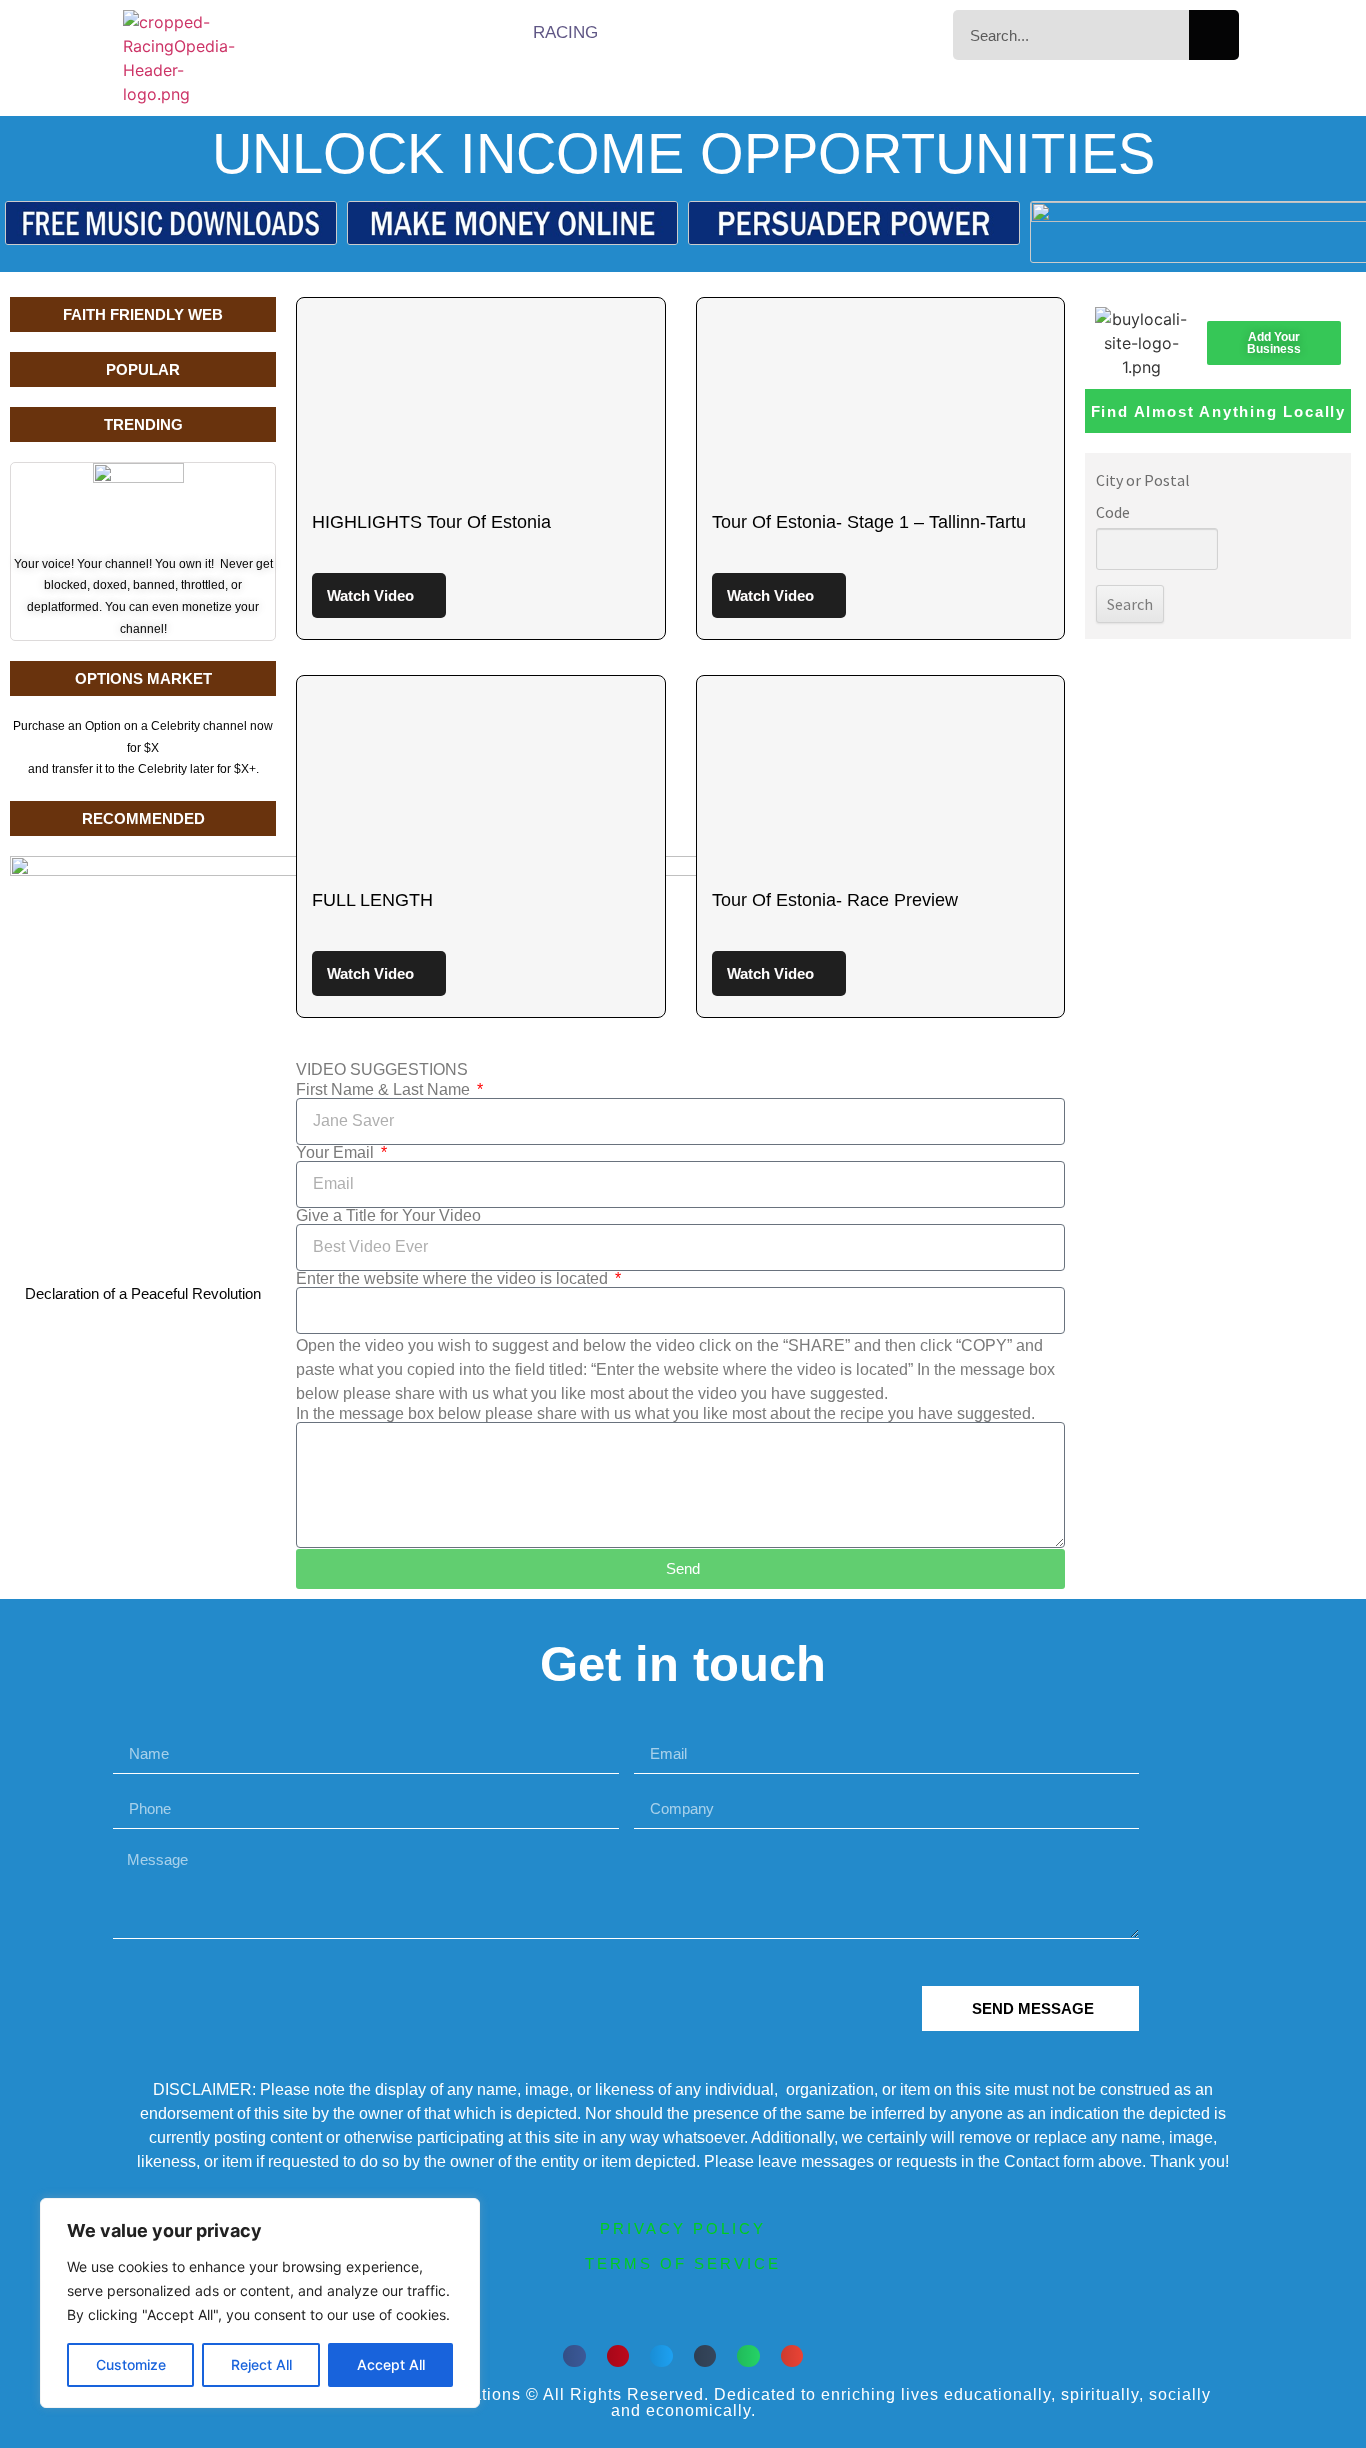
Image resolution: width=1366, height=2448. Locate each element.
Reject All (261, 2364)
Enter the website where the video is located (454, 1279)
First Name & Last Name (385, 1090)
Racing (565, 32)
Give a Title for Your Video (388, 1216)
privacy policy (683, 2228)
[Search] (1214, 35)
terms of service (683, 2263)
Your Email (337, 1153)
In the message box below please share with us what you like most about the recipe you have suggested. (665, 1414)
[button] (574, 2356)
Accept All (391, 2364)
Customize (131, 2364)
